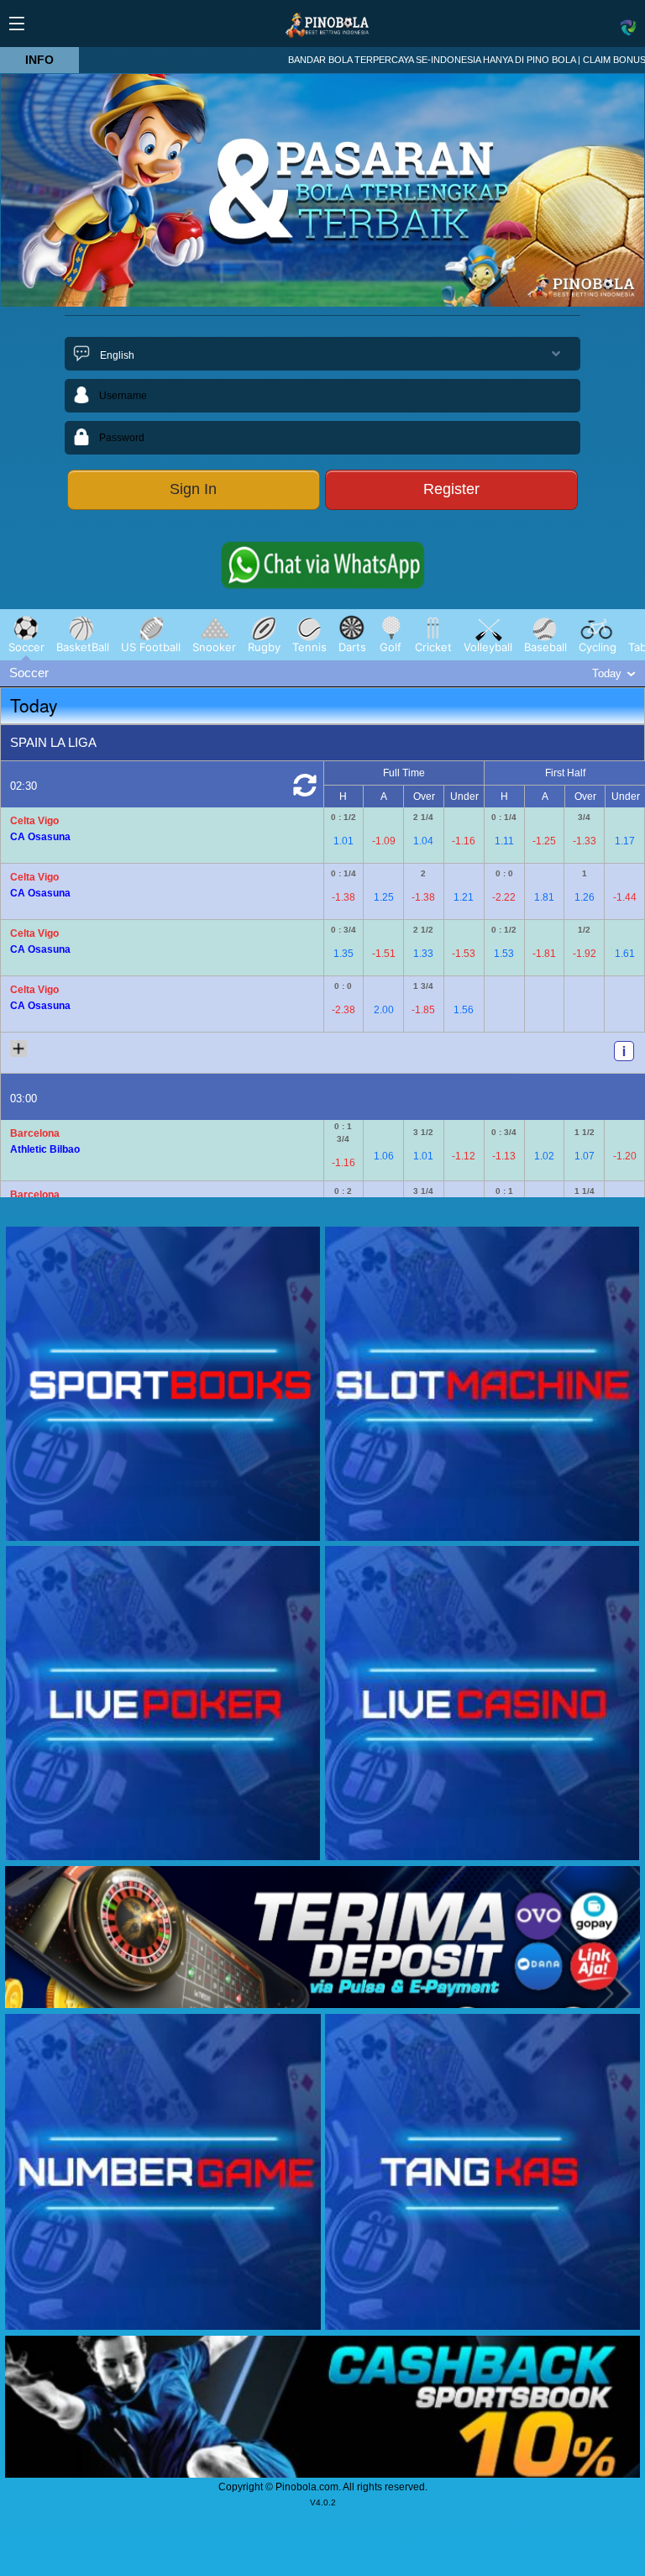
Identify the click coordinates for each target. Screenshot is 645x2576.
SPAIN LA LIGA (53, 742)
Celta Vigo (34, 821)
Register (451, 489)
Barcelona (35, 1133)
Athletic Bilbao (45, 1149)
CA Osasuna (40, 837)
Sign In (193, 489)
